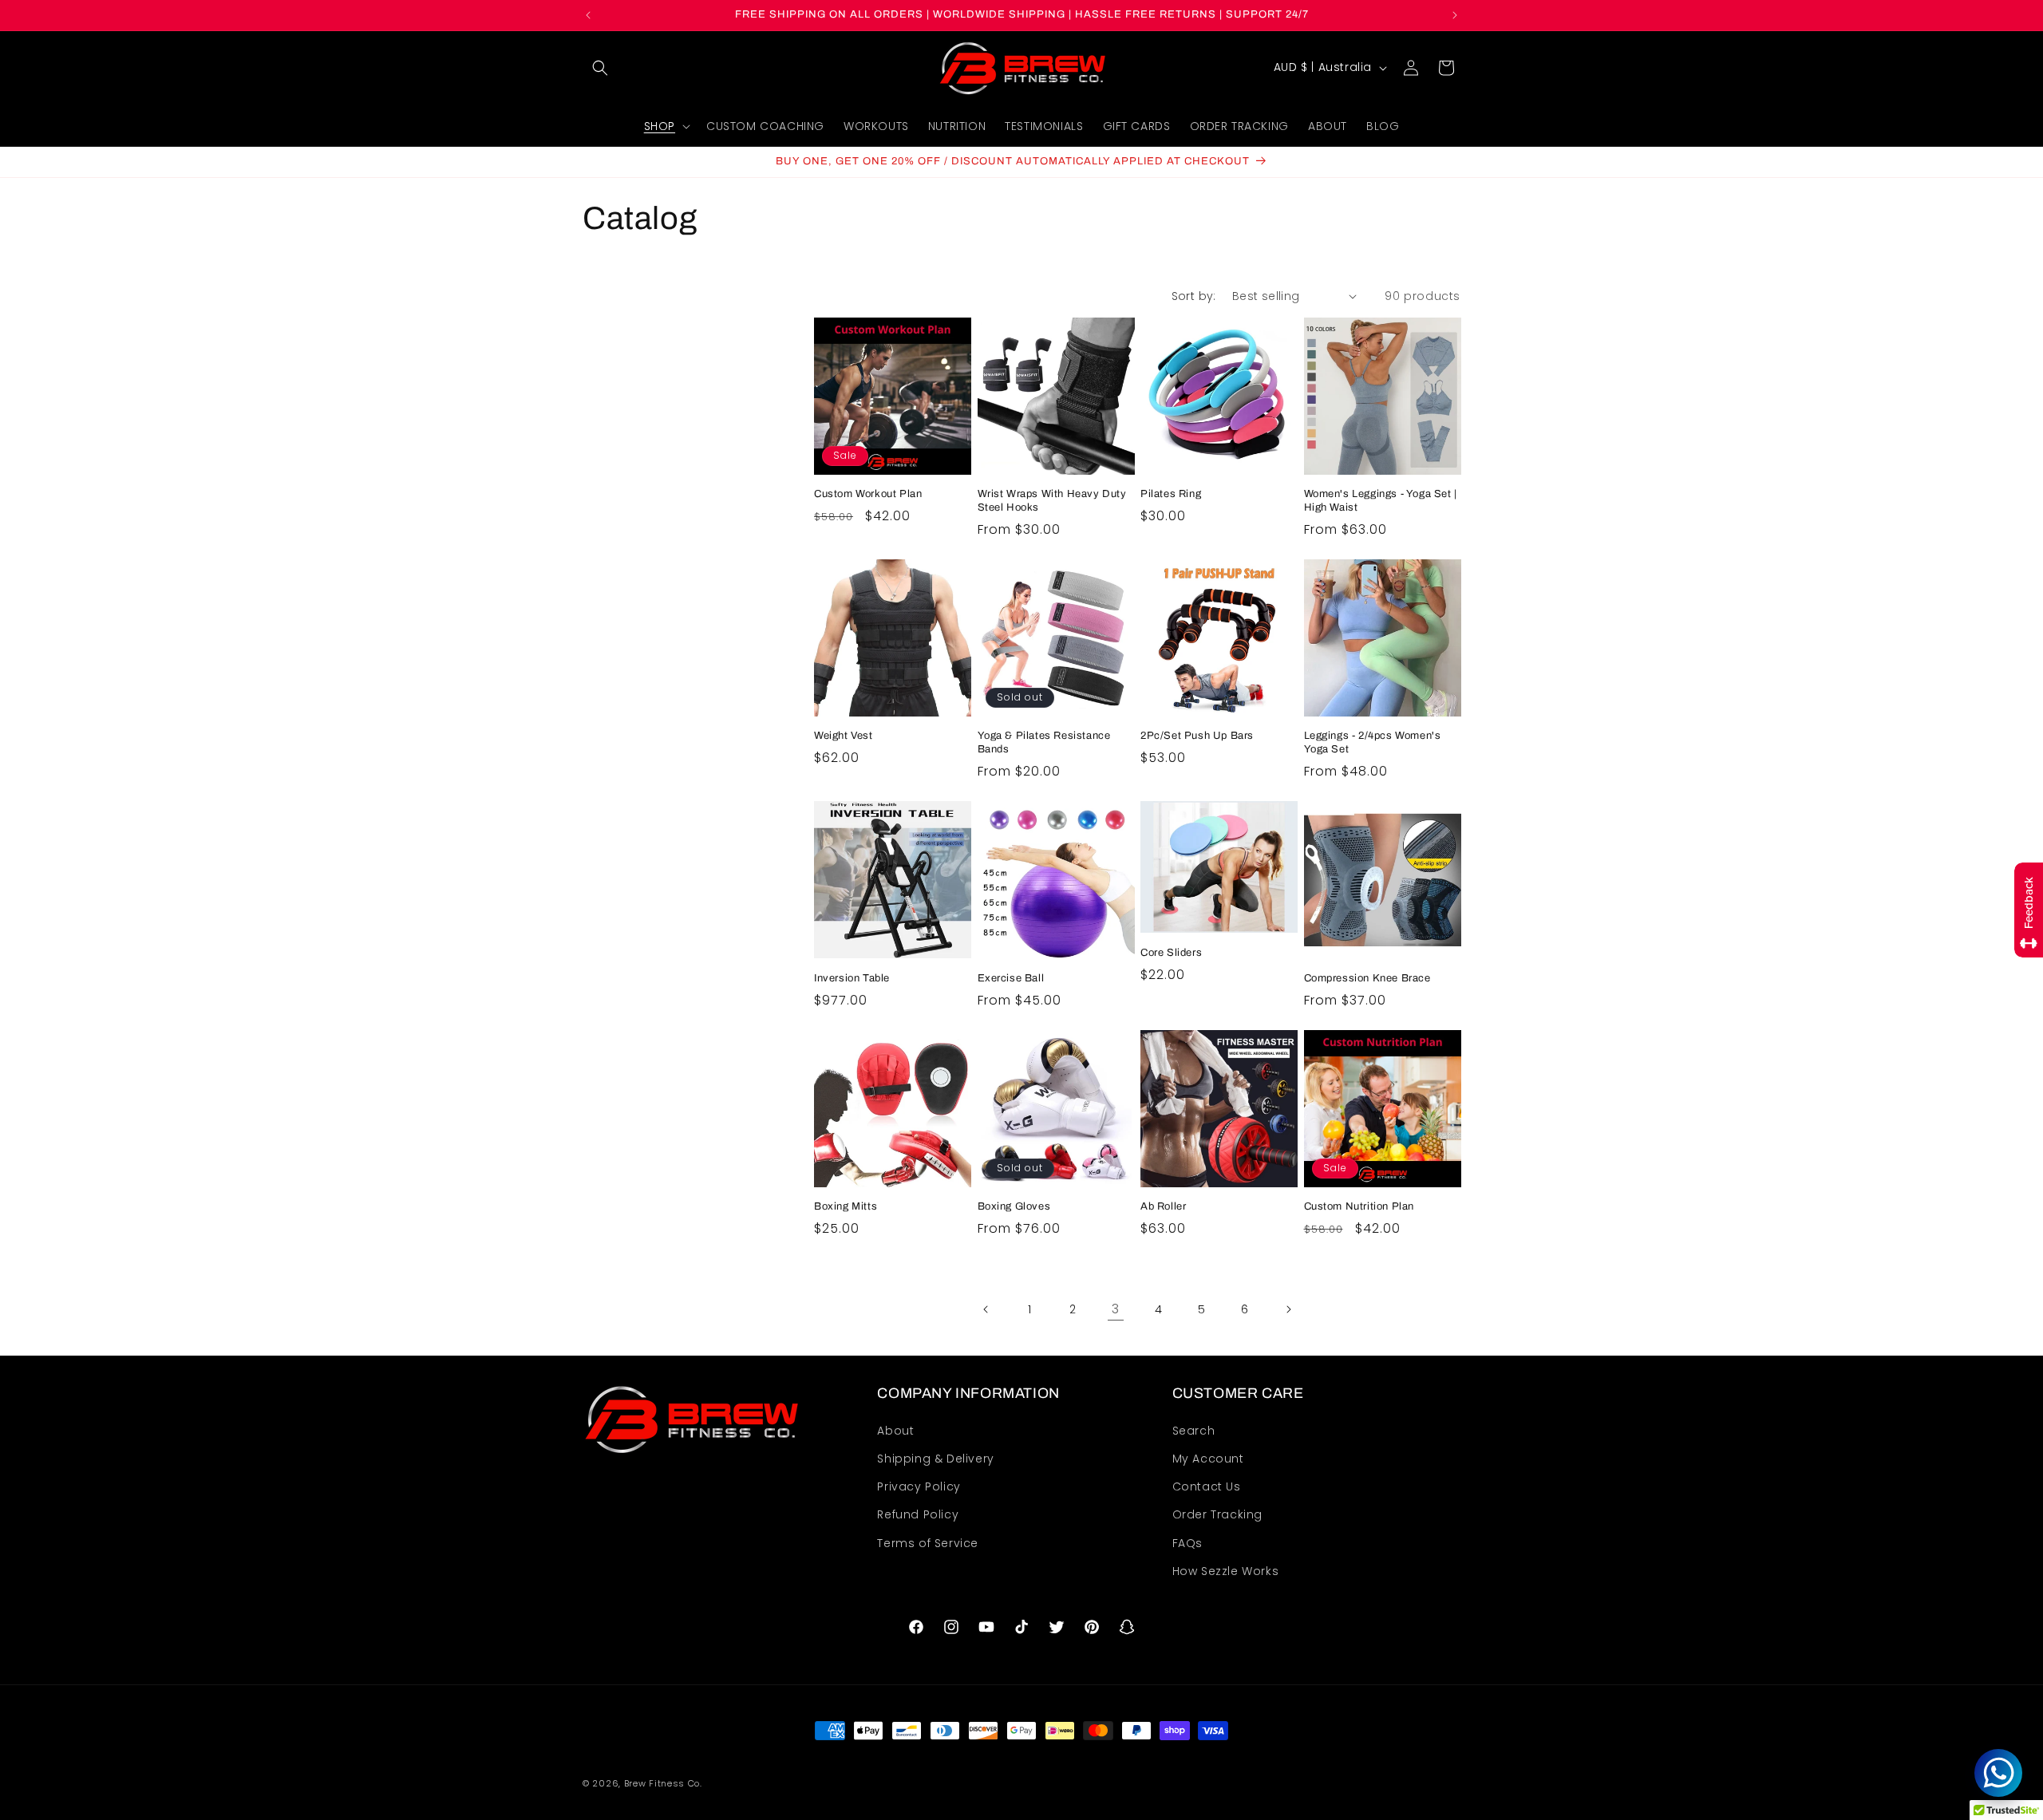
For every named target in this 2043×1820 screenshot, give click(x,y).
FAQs (1187, 1543)
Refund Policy (918, 1514)
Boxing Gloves (1014, 1206)
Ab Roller (1163, 1206)
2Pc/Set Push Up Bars (1197, 736)
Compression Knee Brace (1367, 978)
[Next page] (1288, 1309)
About (895, 1431)
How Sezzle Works (1226, 1571)
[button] (600, 68)
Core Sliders (1171, 953)
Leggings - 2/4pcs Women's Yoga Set (1373, 742)
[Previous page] (986, 1309)
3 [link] (1116, 1309)
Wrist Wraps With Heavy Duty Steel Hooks (1052, 501)
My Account (1208, 1459)
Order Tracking (1217, 1514)
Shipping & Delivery (935, 1459)
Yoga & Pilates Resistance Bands (1044, 742)
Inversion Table (852, 978)
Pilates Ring (1171, 494)
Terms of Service (928, 1543)
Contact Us (1207, 1486)
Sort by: (1194, 296)
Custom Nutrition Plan (1359, 1206)
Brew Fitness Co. (663, 1783)
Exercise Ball (1011, 978)
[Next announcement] (1455, 15)
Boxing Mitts (846, 1206)
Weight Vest (844, 736)
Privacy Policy (919, 1486)
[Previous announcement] (588, 15)
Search (1194, 1431)
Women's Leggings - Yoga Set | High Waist (1381, 501)
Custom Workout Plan (868, 494)
